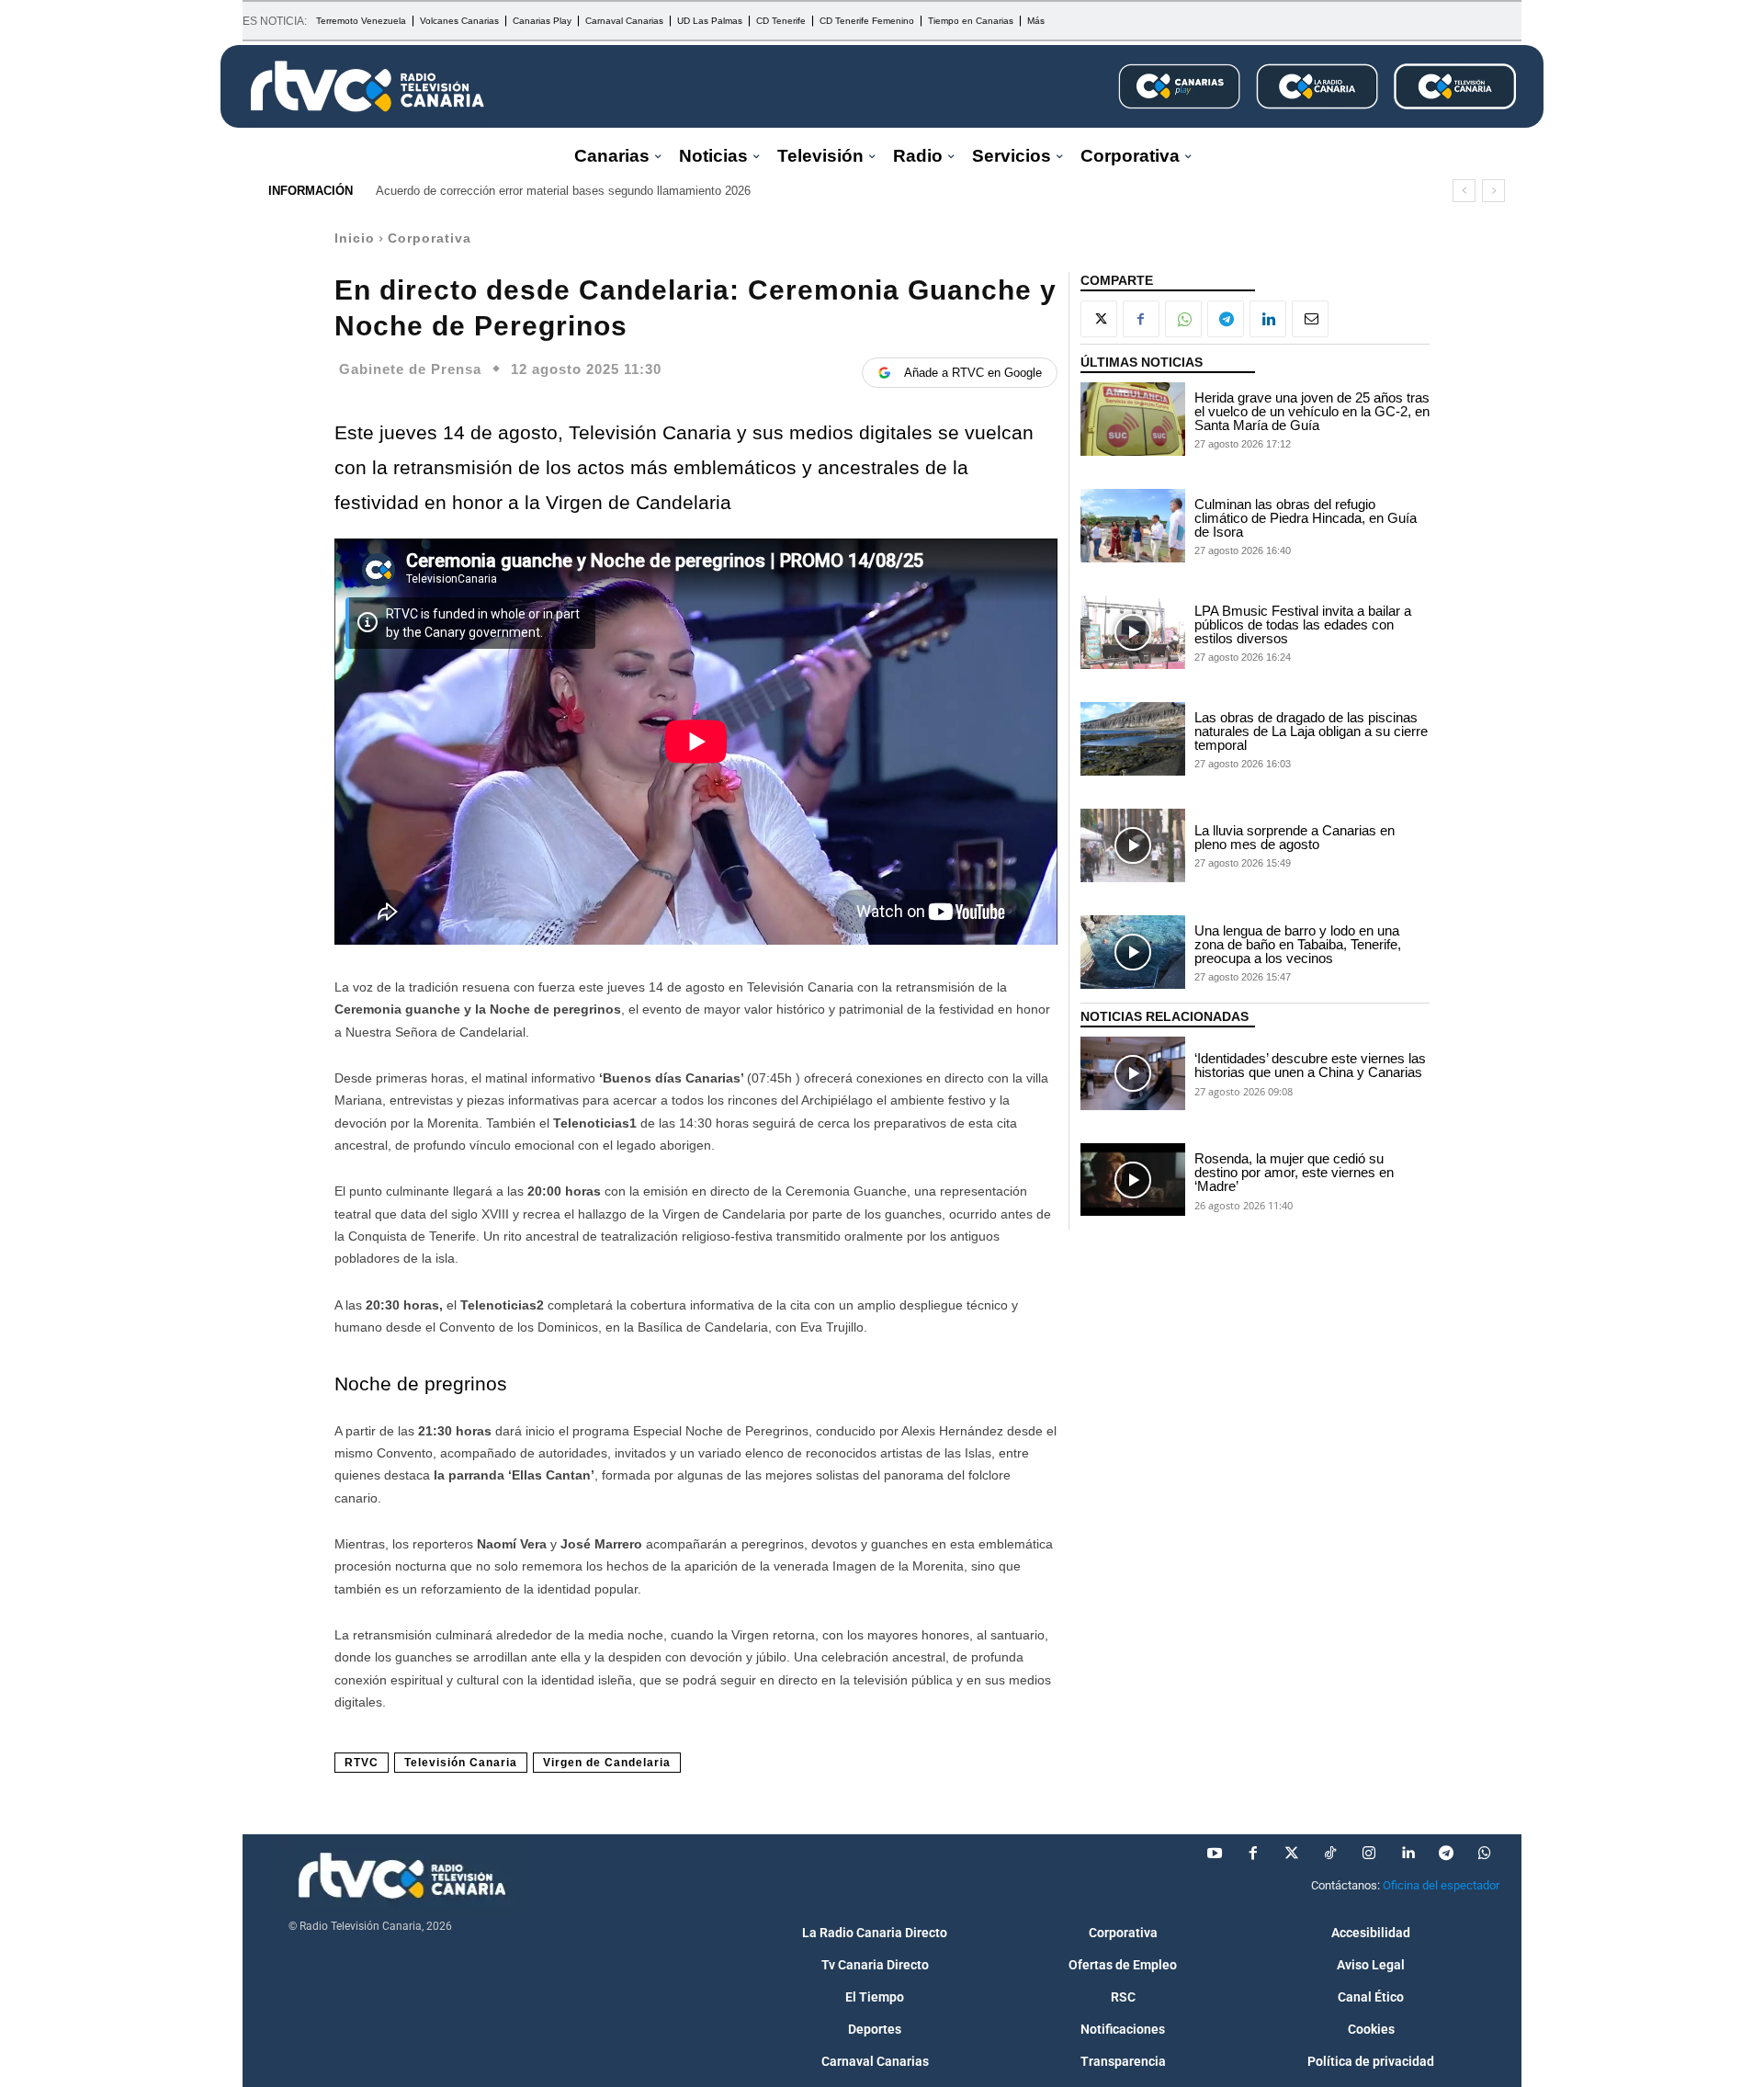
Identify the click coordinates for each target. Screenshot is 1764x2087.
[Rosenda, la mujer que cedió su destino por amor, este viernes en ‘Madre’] (1133, 1180)
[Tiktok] (1330, 1854)
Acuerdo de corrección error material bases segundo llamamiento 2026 (563, 191)
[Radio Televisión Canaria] (367, 86)
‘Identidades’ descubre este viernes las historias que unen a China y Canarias (1310, 1065)
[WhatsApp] (1183, 319)
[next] (1493, 191)
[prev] (1464, 191)
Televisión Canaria (461, 1763)
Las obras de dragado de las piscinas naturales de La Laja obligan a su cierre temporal (1311, 731)
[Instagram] (1369, 1854)
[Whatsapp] (1485, 1854)
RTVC (362, 1763)
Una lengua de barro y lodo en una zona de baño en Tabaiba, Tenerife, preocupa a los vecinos (1298, 944)
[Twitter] (1292, 1854)
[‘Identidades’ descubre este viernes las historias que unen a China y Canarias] (1133, 1073)
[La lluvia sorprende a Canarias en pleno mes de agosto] (1133, 845)
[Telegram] (1226, 319)
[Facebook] (1141, 319)
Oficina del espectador (1441, 1885)
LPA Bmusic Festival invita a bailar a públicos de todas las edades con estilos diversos (1303, 624)
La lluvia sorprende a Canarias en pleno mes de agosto (1295, 837)
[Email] (1310, 319)
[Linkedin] (1268, 319)
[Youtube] (1215, 1854)
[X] (1099, 319)
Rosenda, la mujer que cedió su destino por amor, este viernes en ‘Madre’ (1294, 1172)
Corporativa (430, 238)
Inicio (355, 238)
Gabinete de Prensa (410, 369)
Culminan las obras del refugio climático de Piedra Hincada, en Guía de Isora (1306, 518)
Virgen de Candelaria (607, 1763)
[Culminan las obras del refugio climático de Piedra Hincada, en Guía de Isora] (1133, 526)
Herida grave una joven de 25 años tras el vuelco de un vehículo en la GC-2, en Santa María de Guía (1312, 411)
